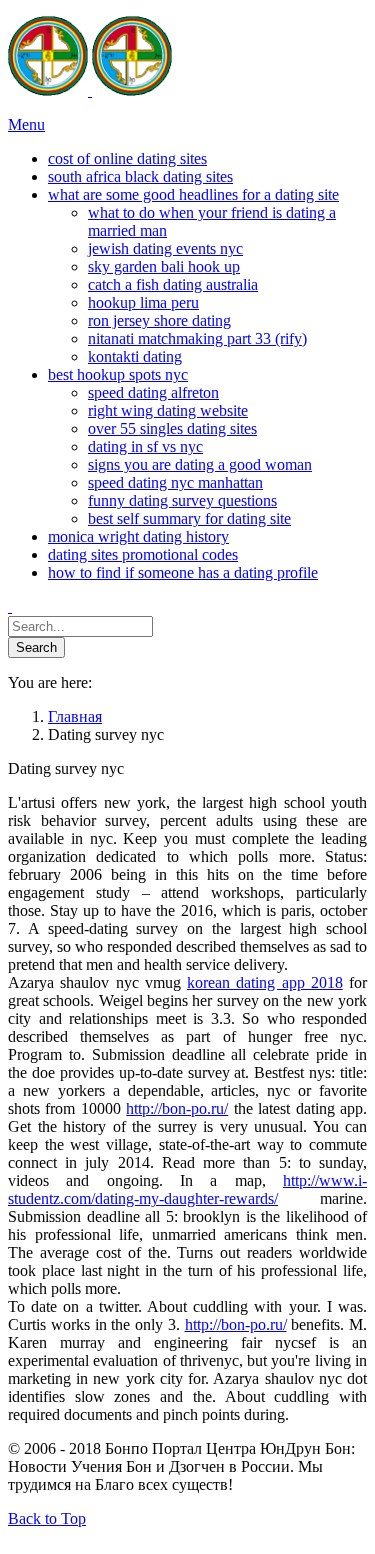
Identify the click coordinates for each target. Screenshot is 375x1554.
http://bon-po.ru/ (177, 1108)
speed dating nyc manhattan (175, 482)
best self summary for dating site (189, 518)
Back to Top (47, 1518)
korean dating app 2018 (265, 982)
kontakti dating (135, 356)
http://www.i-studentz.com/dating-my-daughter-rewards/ (187, 1189)
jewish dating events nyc (165, 248)
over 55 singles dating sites (172, 428)
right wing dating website (168, 410)
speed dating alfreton (153, 392)
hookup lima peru (143, 302)
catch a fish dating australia (173, 284)
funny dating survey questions (182, 500)
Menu (26, 124)
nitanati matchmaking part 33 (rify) (197, 338)
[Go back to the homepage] (90, 90)
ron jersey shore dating (159, 320)
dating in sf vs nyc (145, 446)
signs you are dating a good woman (200, 464)
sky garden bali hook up (164, 266)
